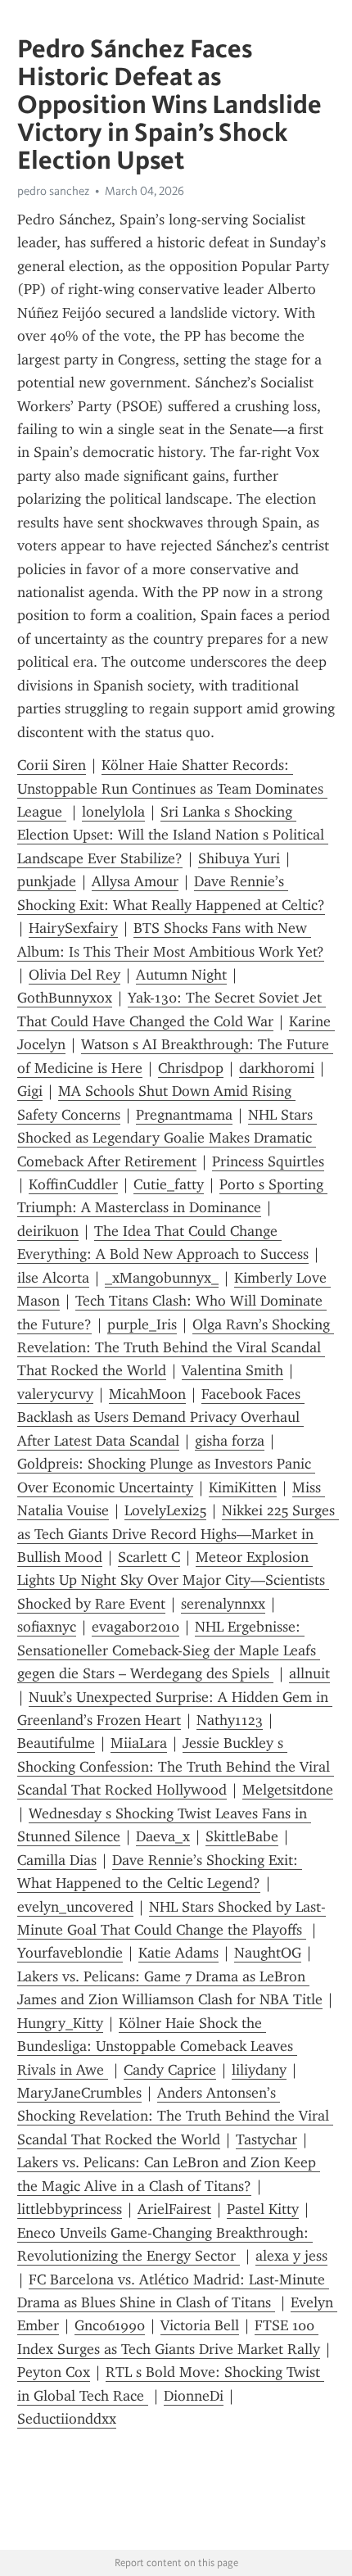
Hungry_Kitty (60, 2023)
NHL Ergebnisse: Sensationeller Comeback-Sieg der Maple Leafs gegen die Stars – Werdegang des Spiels (169, 1650)
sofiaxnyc (47, 1627)
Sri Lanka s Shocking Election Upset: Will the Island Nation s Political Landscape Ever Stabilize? (173, 835)
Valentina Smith (232, 1370)
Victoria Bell (200, 2325)
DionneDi (194, 2396)
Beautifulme (56, 1743)
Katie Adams (178, 1953)
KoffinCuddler (73, 1184)
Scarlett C (149, 1557)
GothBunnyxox (65, 998)
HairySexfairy (73, 928)
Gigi (30, 1091)
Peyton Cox (54, 2372)
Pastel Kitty (263, 2209)
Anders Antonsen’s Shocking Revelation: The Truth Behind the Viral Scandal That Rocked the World (175, 2116)
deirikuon (48, 1231)
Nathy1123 (230, 1720)
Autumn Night (181, 975)
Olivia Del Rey (74, 975)
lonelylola (113, 812)
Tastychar (266, 2139)
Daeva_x (163, 1836)
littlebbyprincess (70, 2209)
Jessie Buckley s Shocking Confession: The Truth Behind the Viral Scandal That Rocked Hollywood (176, 1766)
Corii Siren (52, 765)
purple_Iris (142, 1324)
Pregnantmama (184, 1115)
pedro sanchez (53, 191)
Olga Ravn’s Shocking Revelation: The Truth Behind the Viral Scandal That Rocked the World (176, 1348)
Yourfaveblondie (70, 1953)
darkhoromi (277, 1068)
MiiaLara (139, 1743)
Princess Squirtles (268, 1161)
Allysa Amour (135, 881)
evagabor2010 (135, 1627)
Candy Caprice (170, 2070)
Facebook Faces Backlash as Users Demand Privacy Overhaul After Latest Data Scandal (161, 1417)
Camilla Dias (57, 1860)
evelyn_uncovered (75, 1907)
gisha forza (230, 1441)
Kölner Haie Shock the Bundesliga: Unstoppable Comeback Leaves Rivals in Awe (157, 2046)
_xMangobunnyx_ (162, 1278)
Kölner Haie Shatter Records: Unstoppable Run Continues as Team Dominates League (172, 788)
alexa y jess (291, 2256)
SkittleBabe (242, 1836)
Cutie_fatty (169, 1184)
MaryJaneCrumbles (79, 2093)
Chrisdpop (191, 1068)
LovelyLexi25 (165, 1510)
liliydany (259, 2070)
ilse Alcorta (53, 1278)
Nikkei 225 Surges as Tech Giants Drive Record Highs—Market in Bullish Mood (178, 1534)
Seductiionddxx (67, 2419)
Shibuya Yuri (239, 858)
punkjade (47, 881)
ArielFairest (174, 2209)
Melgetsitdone (288, 1790)
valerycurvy (55, 1394)
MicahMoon (147, 1394)
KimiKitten (243, 1487)
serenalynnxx (223, 1604)
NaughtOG (268, 1953)
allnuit (309, 1673)
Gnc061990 (110, 2325)
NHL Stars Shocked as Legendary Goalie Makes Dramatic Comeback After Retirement (167, 1138)
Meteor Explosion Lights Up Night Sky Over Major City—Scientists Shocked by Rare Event (173, 1580)
